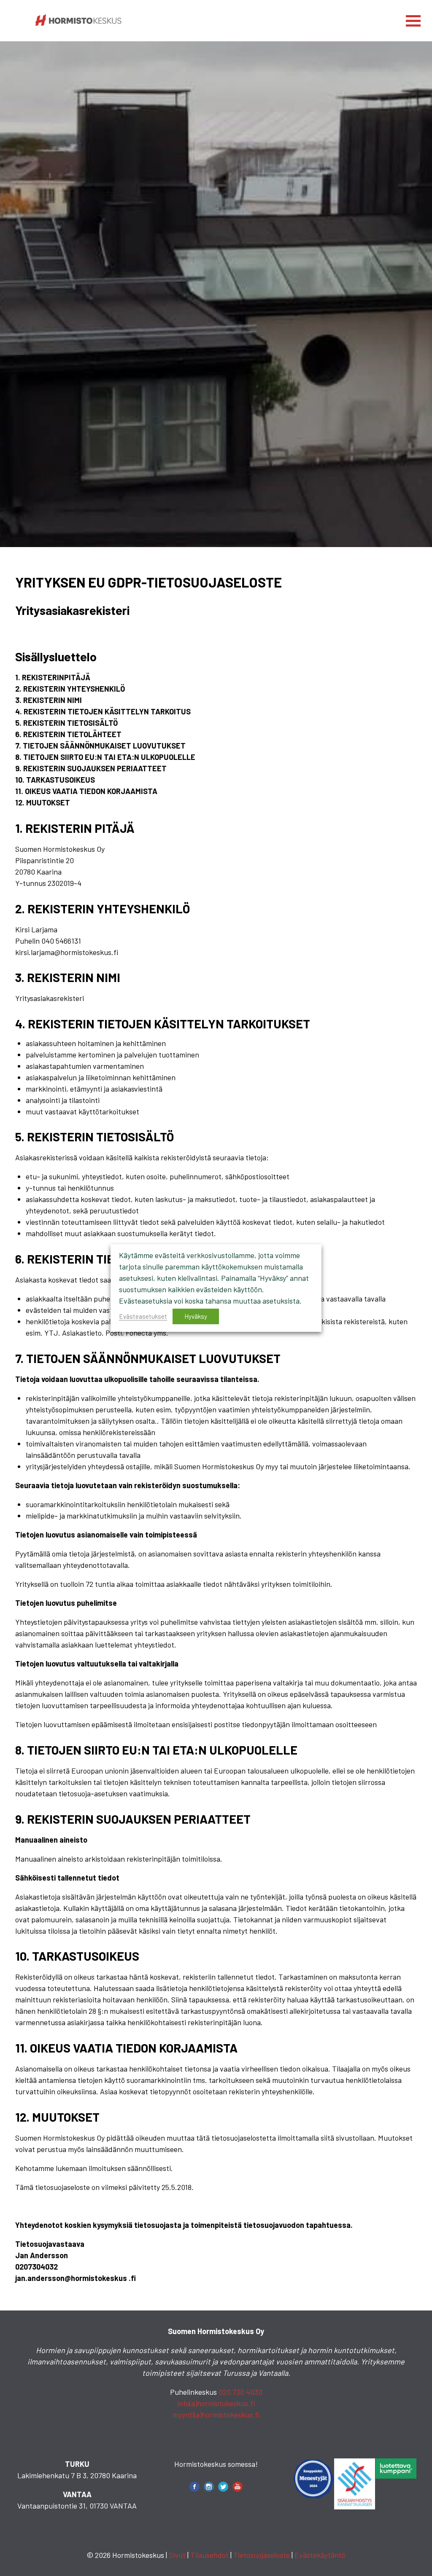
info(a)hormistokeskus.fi (216, 2403)
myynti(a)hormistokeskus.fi (216, 2415)
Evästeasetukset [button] (143, 1316)
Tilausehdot (209, 2555)
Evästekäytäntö (320, 2555)
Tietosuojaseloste (262, 2555)
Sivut (177, 2555)
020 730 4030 (240, 2392)
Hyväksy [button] (196, 1316)
